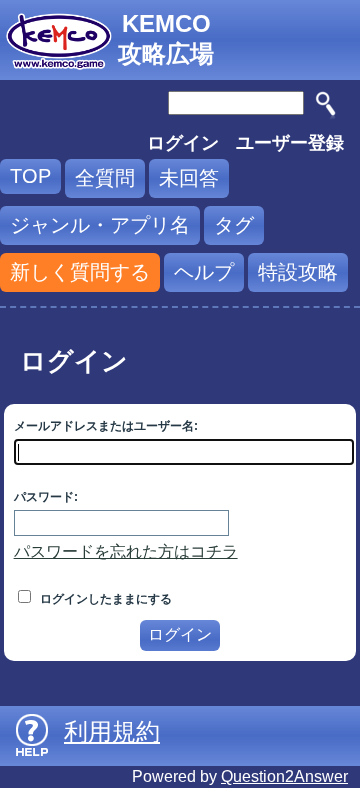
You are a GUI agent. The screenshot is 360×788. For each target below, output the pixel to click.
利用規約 (112, 731)
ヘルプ (204, 272)
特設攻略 (298, 272)
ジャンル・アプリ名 (100, 225)
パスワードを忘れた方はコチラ (126, 551)
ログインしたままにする (104, 599)
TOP (30, 176)
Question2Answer (284, 776)
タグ (234, 225)
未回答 (189, 178)
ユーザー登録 (290, 143)
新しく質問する (80, 272)
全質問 (105, 178)
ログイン (183, 143)
